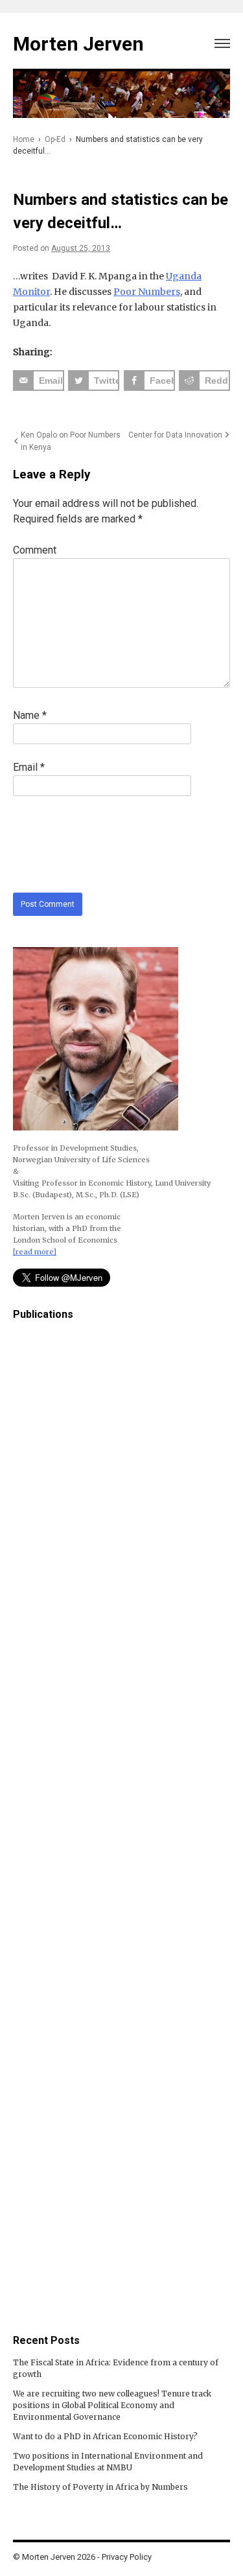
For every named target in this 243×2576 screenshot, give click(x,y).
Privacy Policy (127, 2557)
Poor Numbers (147, 292)
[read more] (35, 1252)
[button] (222, 41)
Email (29, 767)
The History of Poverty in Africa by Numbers (100, 2487)
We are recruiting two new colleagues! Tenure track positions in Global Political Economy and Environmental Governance (112, 2405)
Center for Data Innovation (175, 435)
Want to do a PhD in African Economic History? (105, 2436)
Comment (35, 550)
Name (30, 715)
